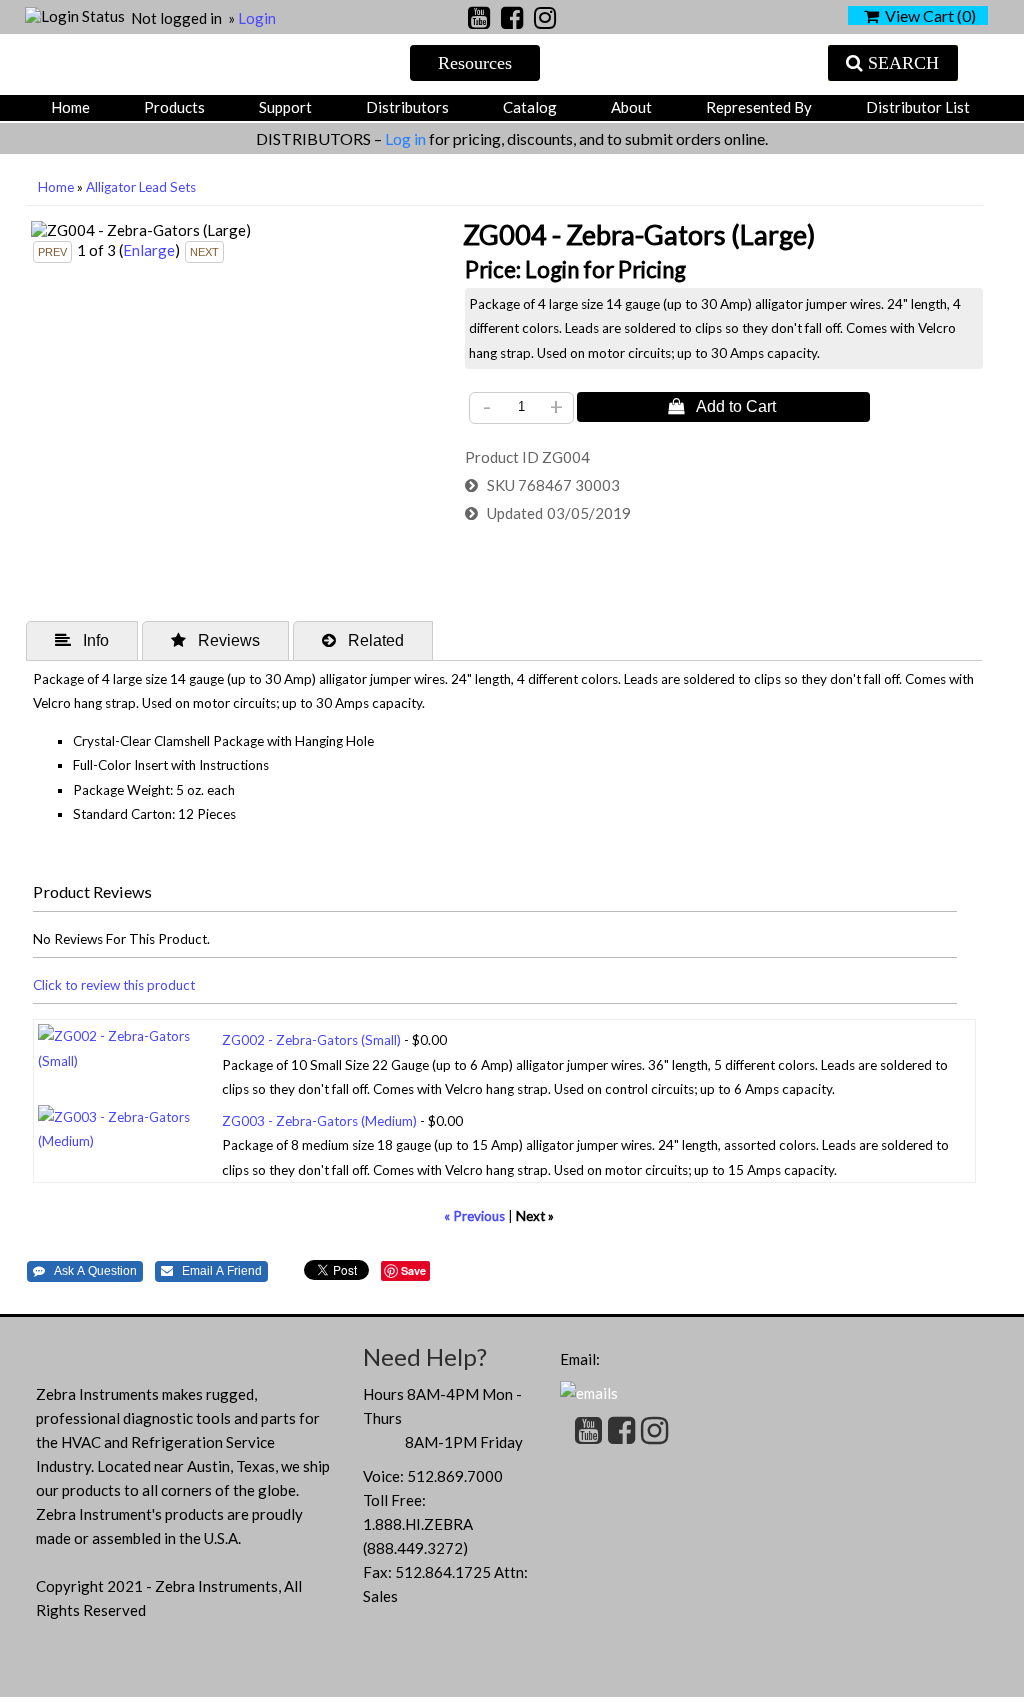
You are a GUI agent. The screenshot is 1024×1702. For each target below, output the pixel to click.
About (631, 107)
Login (257, 18)
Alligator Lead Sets (141, 187)
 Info (82, 640)
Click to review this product (114, 985)
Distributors (407, 107)
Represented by (759, 107)
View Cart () (927, 15)
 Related (363, 640)
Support (285, 107)
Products (174, 107)
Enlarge (149, 250)
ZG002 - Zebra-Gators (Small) (311, 1040)
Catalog (530, 107)
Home (70, 107)
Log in (407, 138)
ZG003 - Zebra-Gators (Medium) (319, 1121)
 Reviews (215, 640)
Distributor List (918, 107)
